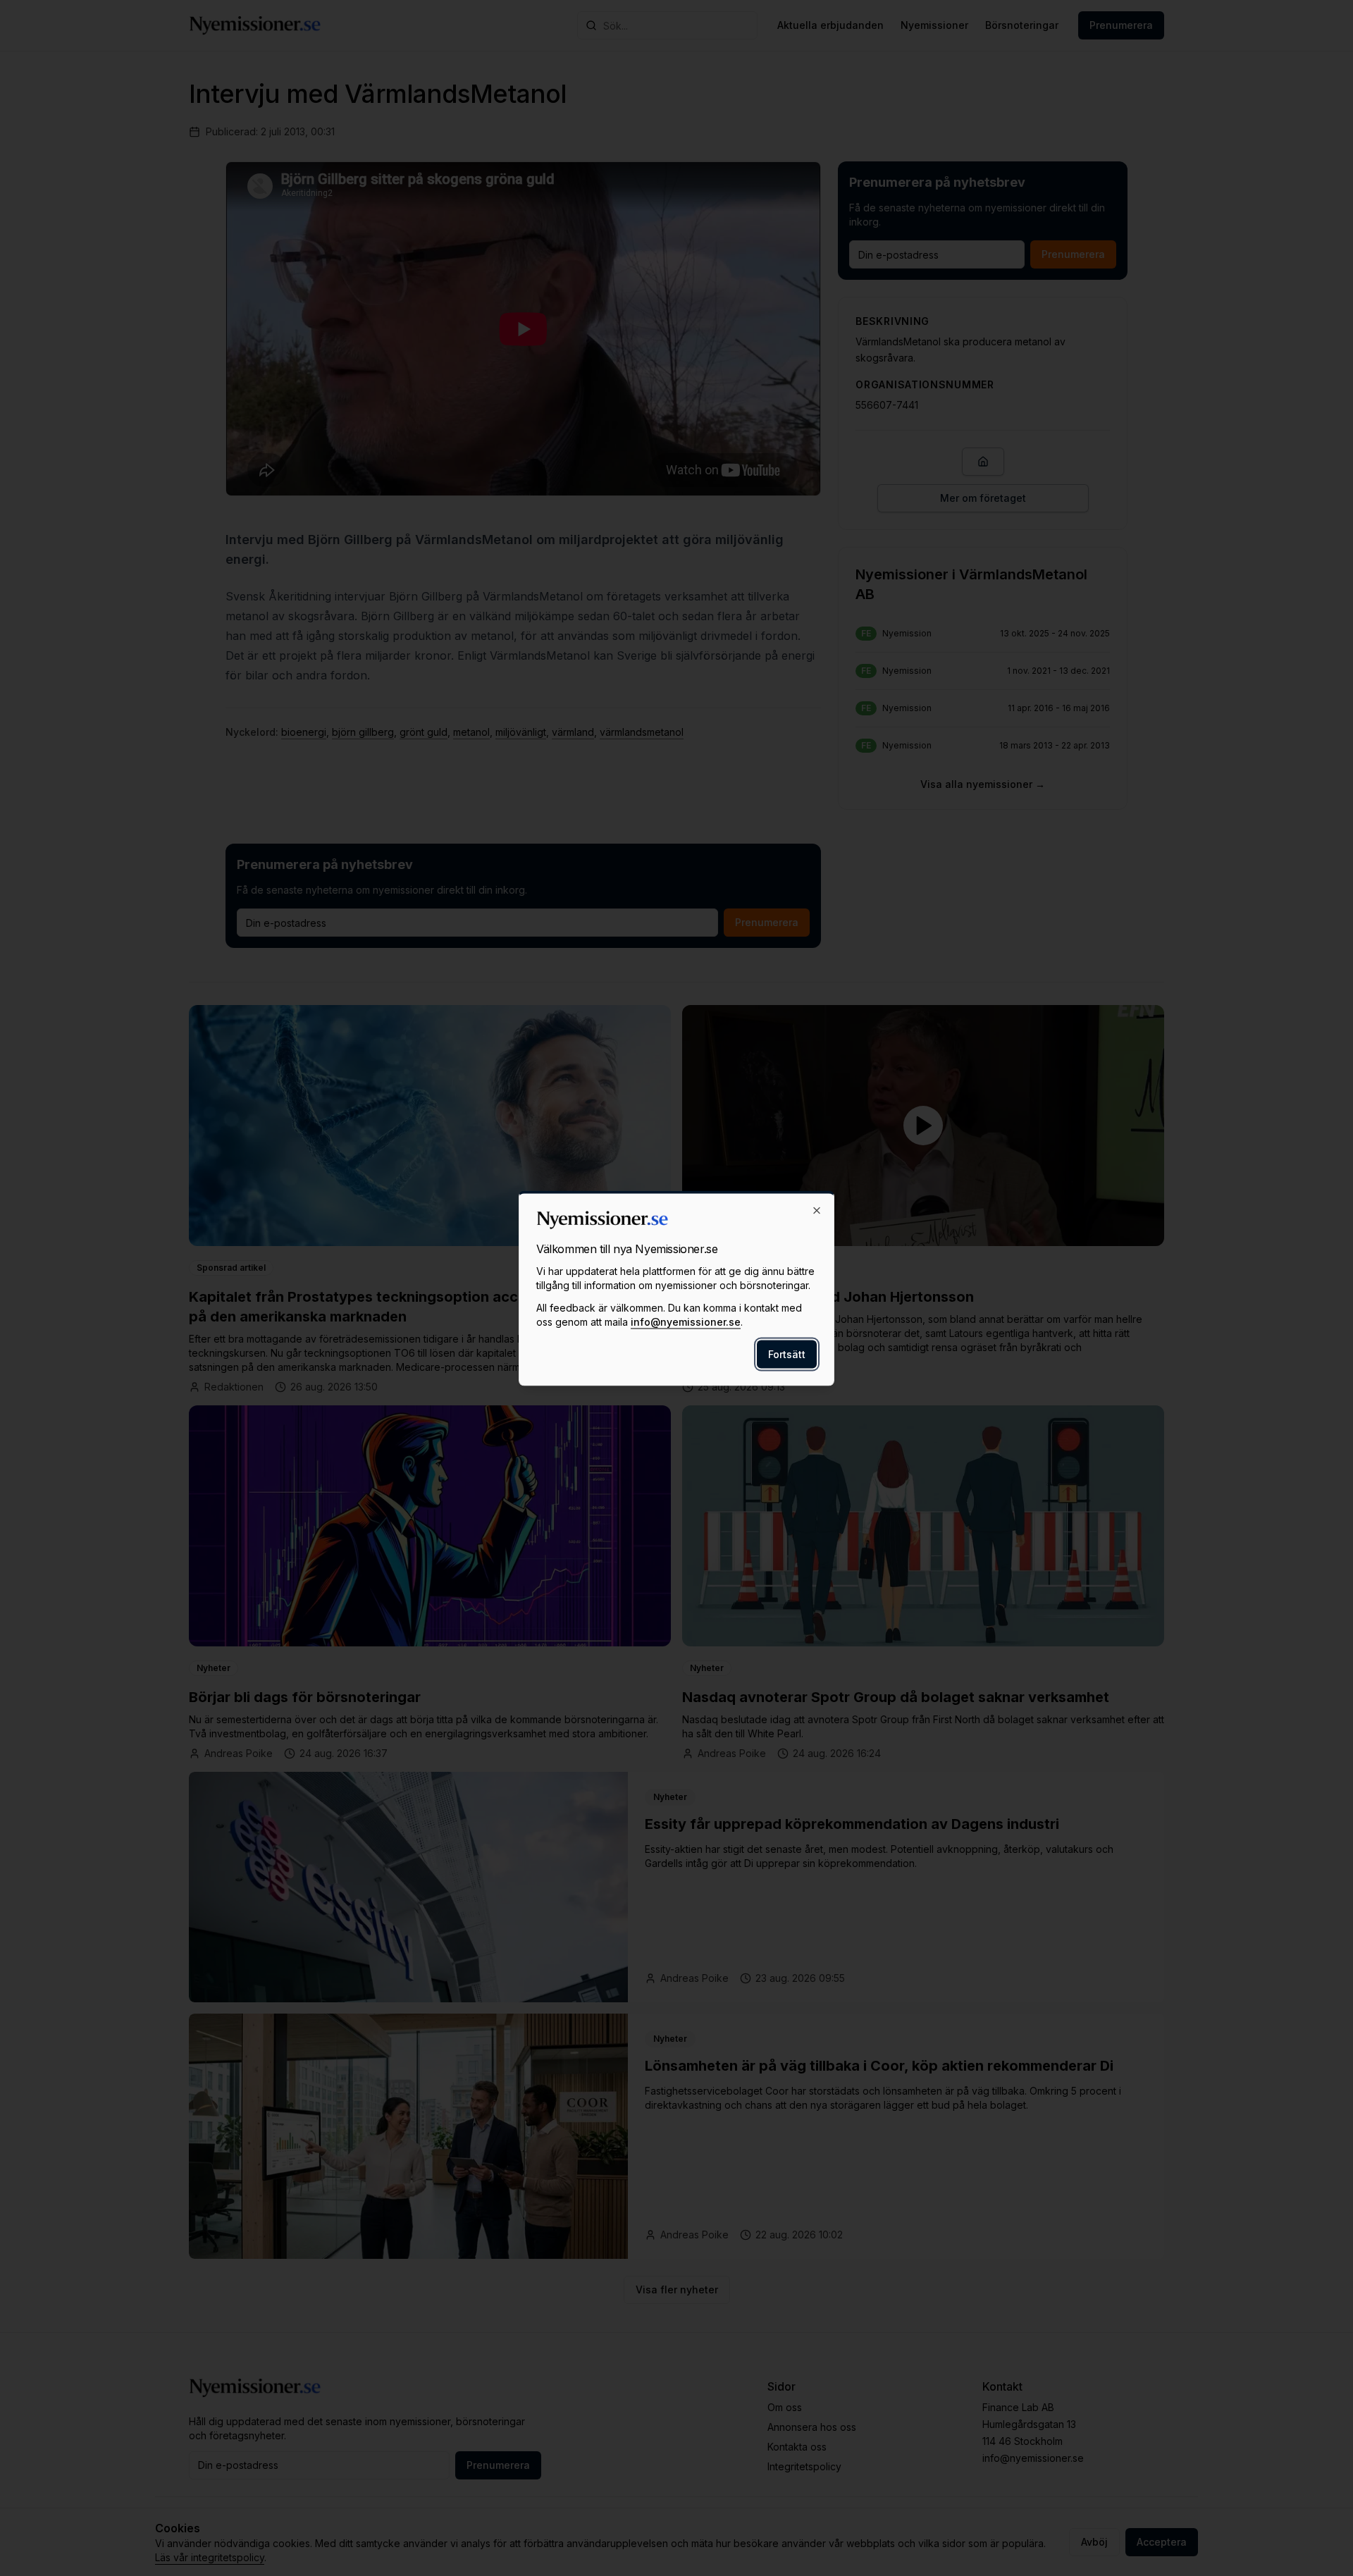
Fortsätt (787, 1354)
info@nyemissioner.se (686, 1321)
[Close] (817, 1210)
